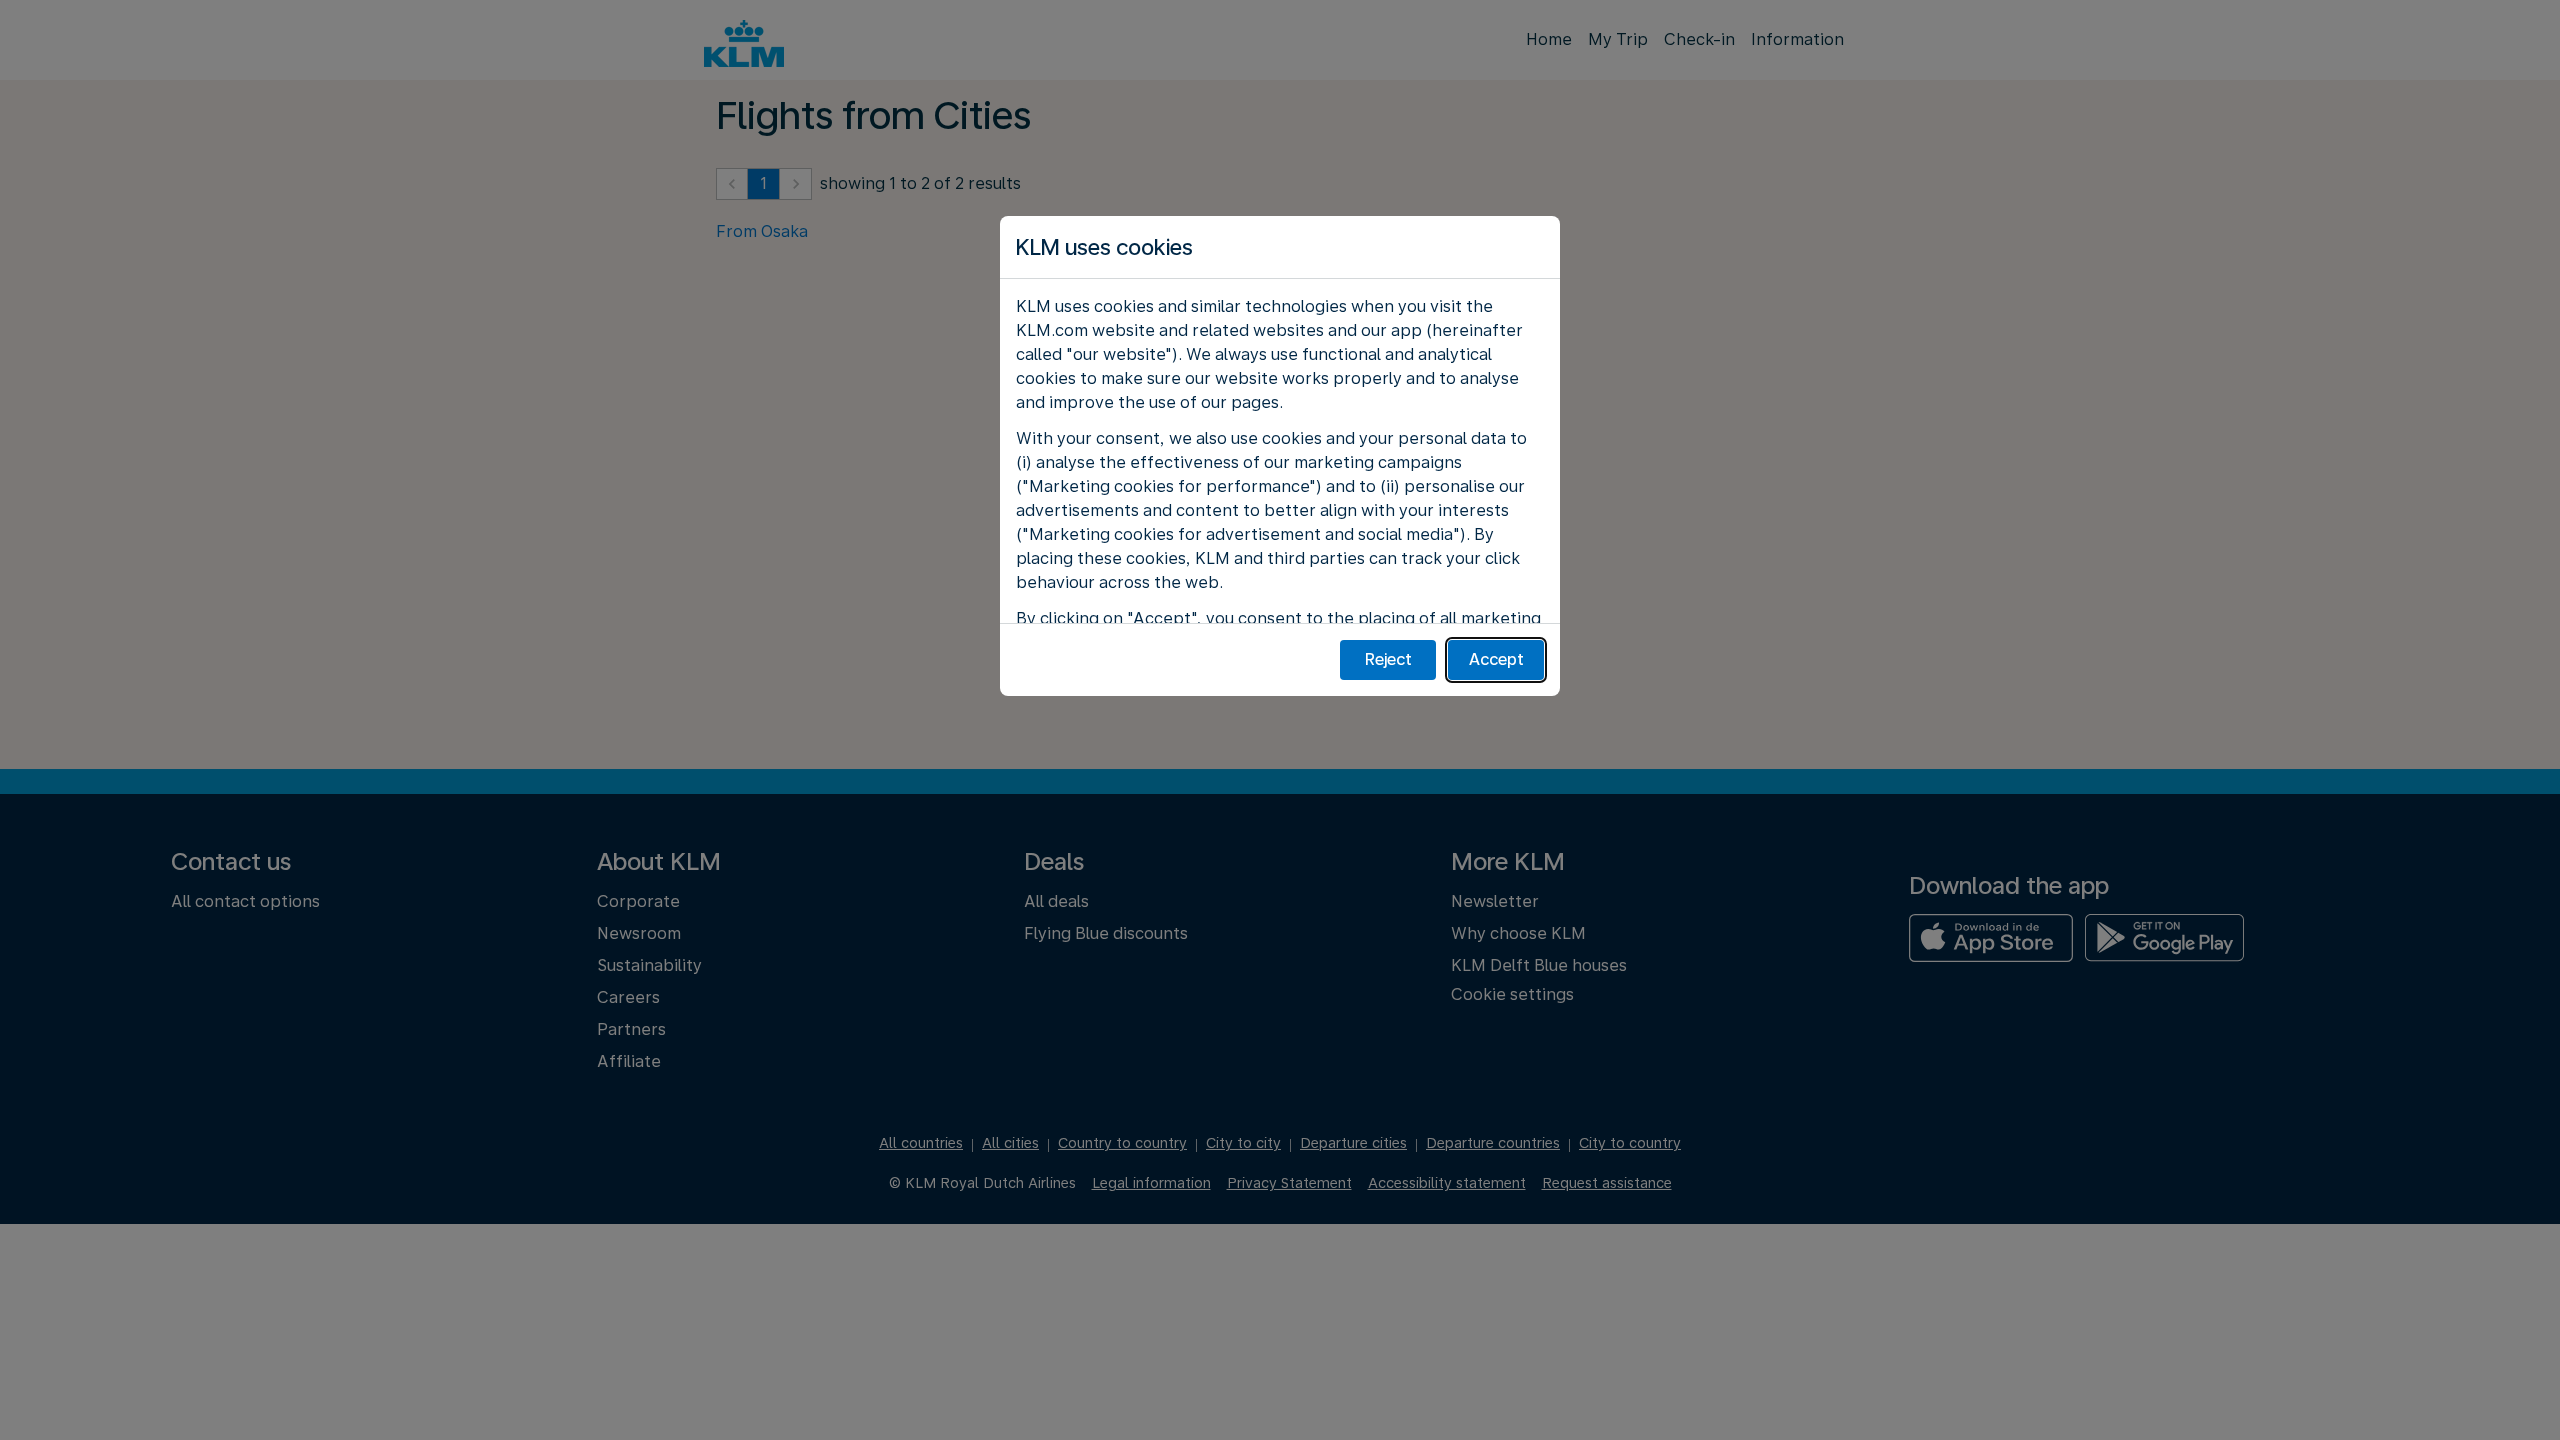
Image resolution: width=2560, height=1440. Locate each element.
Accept (1496, 659)
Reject (1388, 659)
